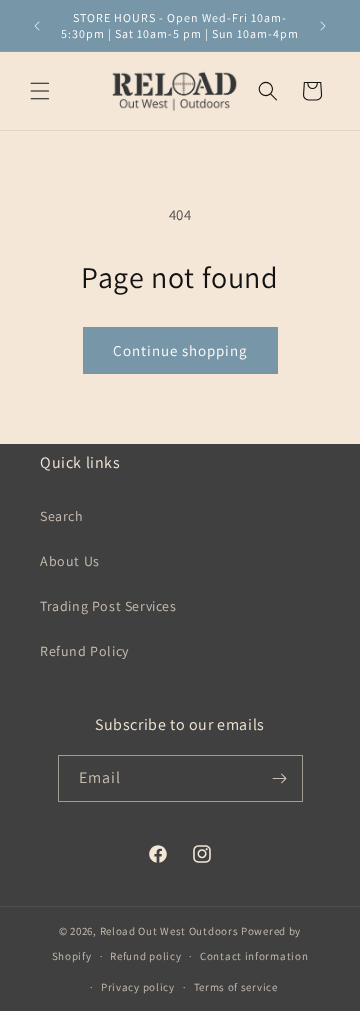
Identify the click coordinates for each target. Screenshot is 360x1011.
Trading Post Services (108, 606)
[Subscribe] (280, 778)
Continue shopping (180, 350)
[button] (40, 91)
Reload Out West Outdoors (169, 931)
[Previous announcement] (37, 26)
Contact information (254, 956)
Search (62, 516)
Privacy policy (138, 987)
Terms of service (236, 987)
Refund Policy (84, 651)
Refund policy (145, 956)
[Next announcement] (323, 26)
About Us (70, 561)
